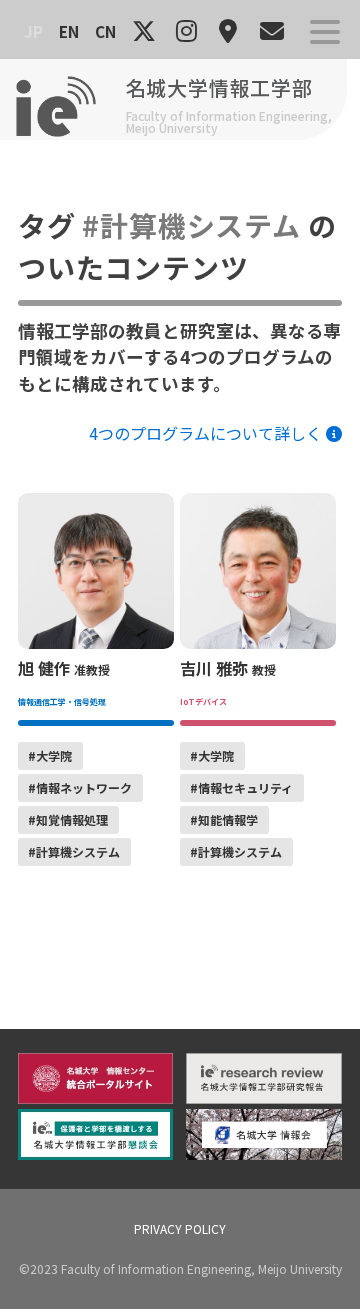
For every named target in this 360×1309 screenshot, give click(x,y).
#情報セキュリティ (241, 787)
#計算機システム (74, 851)
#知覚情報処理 (68, 819)
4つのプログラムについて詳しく (207, 433)
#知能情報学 (224, 819)
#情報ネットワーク (80, 787)
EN (69, 31)
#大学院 (50, 755)
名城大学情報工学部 (219, 87)
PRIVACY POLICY (180, 1228)
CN (105, 31)
